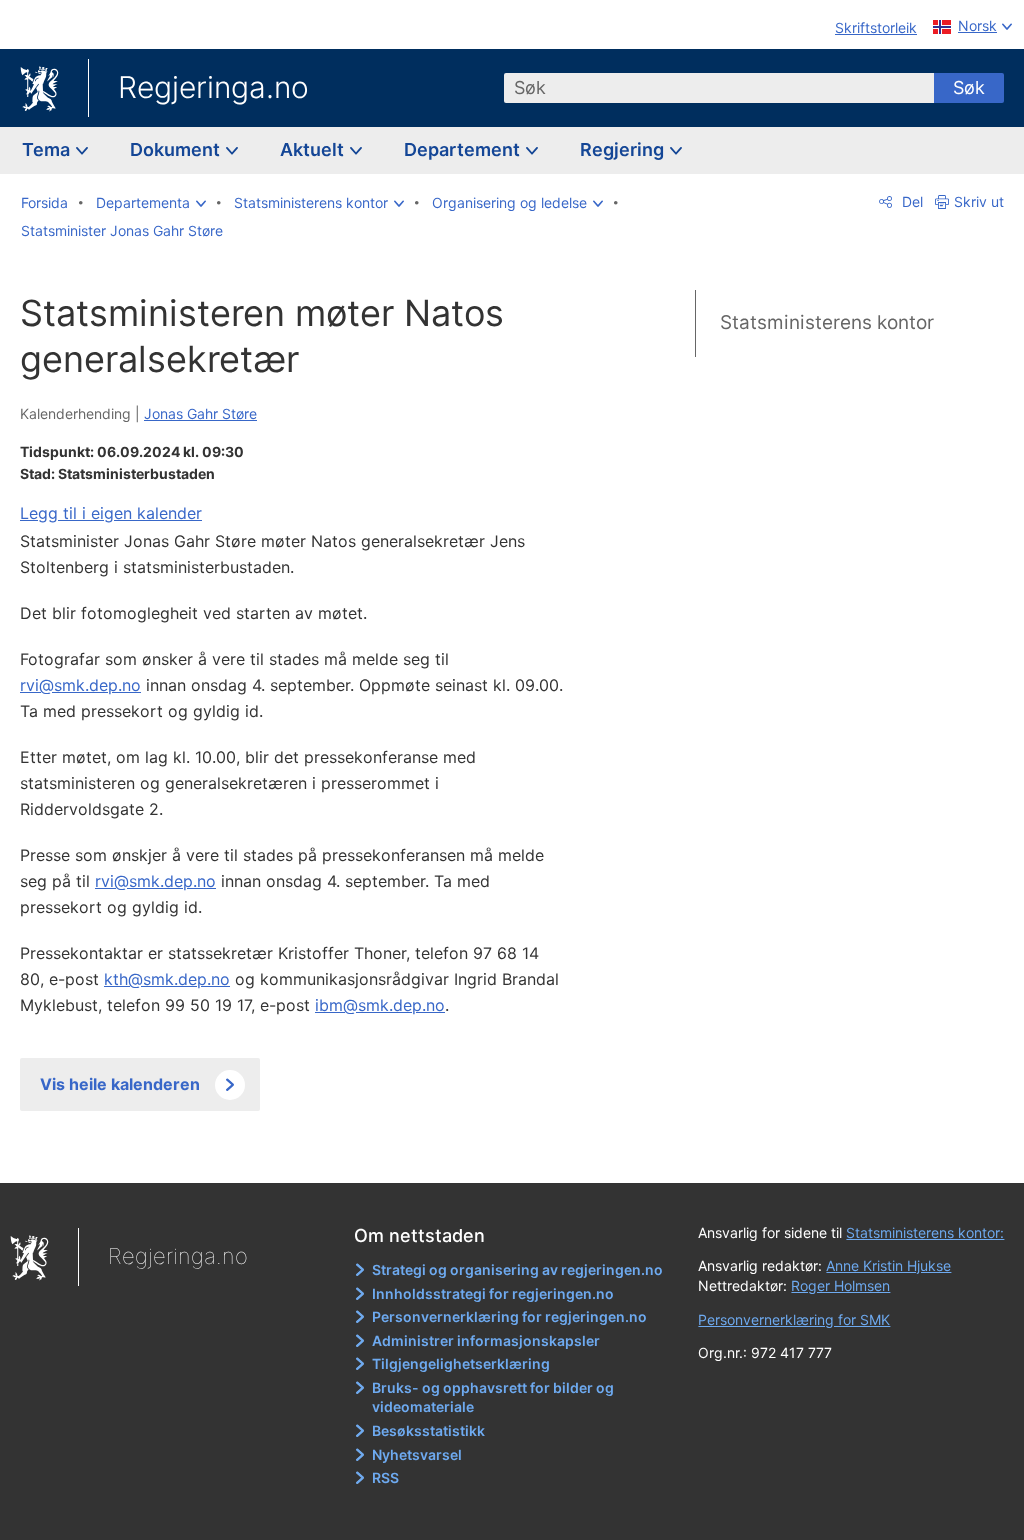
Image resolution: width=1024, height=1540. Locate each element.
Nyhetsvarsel (417, 1454)
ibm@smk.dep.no (380, 1005)
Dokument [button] (177, 149)
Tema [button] (48, 149)
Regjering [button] (624, 149)
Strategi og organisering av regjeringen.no (517, 1269)
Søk (969, 87)
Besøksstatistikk (428, 1430)
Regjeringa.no (213, 87)
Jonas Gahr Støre (200, 413)
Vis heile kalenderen (120, 1084)
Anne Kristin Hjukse (888, 1265)
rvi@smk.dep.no (80, 685)
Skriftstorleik (876, 27)
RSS (385, 1477)
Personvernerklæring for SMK (794, 1319)
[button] (151, 203)
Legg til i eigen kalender (111, 513)
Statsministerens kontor (827, 322)
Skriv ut (979, 201)
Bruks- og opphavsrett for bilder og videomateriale (493, 1397)
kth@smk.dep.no (167, 979)
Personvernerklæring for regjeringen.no (509, 1316)
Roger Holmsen (840, 1285)
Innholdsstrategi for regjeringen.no (493, 1293)
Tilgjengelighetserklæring (461, 1363)
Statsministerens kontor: (925, 1232)
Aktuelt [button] (314, 149)
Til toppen (305, 1153)
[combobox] (719, 88)
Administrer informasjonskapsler (486, 1340)
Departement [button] (464, 149)
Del (910, 201)
